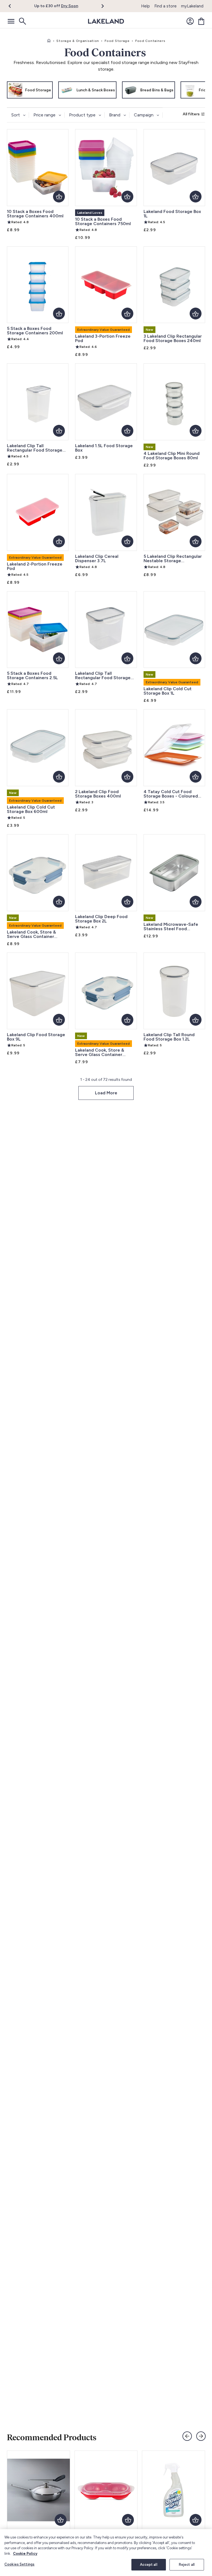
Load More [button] (106, 1093)
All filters (191, 114)
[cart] (201, 21)
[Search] (22, 21)
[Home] (49, 41)
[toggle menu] (11, 21)
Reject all (187, 2565)
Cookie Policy (25, 2554)
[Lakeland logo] (106, 21)
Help (145, 6)
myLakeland (192, 6)
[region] (106, 2553)
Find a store (165, 6)
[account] (190, 21)
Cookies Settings (19, 2564)
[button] (13, 6)
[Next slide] (201, 2436)
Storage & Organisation (78, 41)
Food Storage (117, 41)
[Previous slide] (187, 2436)
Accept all (149, 2565)
